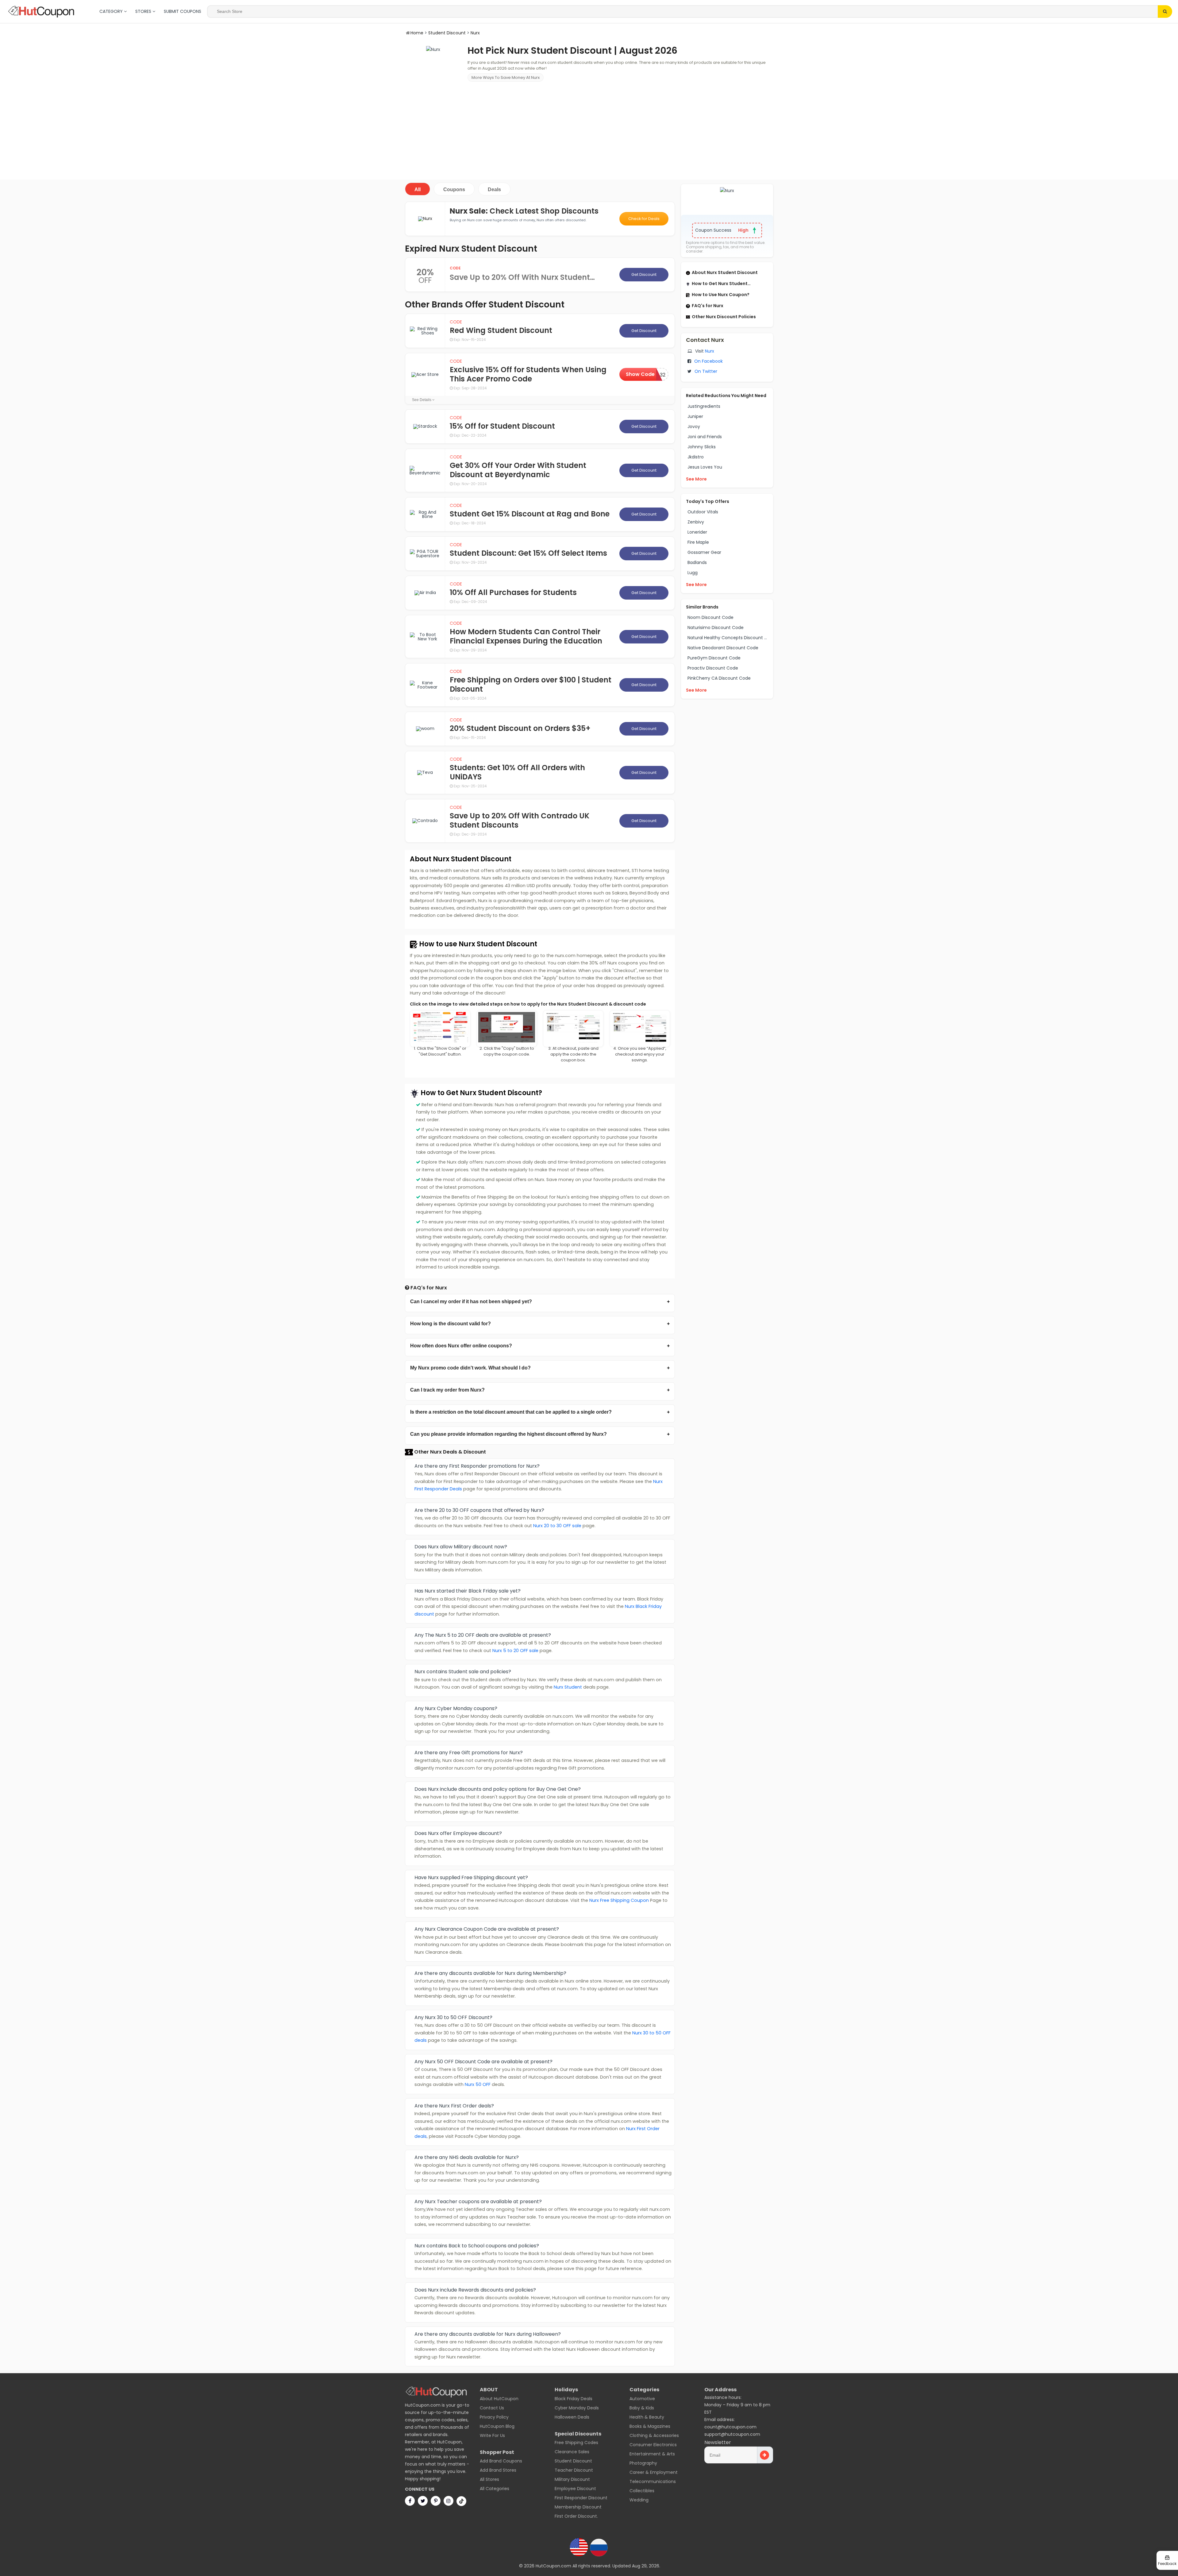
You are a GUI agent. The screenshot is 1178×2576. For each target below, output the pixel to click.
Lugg (693, 573)
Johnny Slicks (702, 447)
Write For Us (492, 2435)
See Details (422, 400)
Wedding (639, 2500)
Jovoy (694, 427)
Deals (494, 189)
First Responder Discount (581, 2498)
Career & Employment (654, 2472)
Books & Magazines (650, 2426)
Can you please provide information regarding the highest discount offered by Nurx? (508, 1434)
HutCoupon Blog (497, 2426)
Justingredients (704, 406)
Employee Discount (575, 2489)
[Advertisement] (589, 130)
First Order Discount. (576, 2516)
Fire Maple (698, 542)
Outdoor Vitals (703, 512)
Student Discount (447, 33)
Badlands (697, 562)
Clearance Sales (572, 2452)
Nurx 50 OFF (478, 2084)
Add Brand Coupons (501, 2461)
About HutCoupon (499, 2399)
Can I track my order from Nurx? (447, 1390)
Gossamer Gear (704, 552)
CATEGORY (112, 11)
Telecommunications (653, 2481)
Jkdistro (696, 457)
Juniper (695, 416)
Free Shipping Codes (576, 2443)
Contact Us (492, 2408)
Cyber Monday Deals (577, 2408)
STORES (144, 11)
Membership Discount (578, 2507)
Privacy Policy (494, 2417)
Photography (643, 2463)
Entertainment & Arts (652, 2454)
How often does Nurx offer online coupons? (461, 1346)
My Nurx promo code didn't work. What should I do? (470, 1368)
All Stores (489, 2479)
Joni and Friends (705, 437)
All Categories (495, 2489)
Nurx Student (568, 1687)
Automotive (642, 2399)
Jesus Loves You (705, 467)
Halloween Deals (572, 2417)
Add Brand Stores (498, 2470)
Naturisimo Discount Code (716, 628)
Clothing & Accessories (654, 2435)
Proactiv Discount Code (713, 668)
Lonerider (697, 532)
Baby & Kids (642, 2408)
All (418, 189)
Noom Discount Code (710, 617)
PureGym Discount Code (714, 658)
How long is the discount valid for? (450, 1324)
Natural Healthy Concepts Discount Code (732, 638)
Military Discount (572, 2479)
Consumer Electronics (653, 2445)
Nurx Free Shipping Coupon (619, 1900)
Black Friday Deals (574, 2399)
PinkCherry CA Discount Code (719, 678)
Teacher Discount (574, 2470)
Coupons (454, 189)
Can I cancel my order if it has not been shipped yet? (471, 1302)
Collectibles (642, 2491)
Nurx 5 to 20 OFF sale (515, 1651)
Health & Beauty (647, 2417)
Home (417, 33)
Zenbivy (696, 522)
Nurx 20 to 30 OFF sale (557, 1526)
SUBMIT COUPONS (183, 11)
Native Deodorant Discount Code (723, 648)
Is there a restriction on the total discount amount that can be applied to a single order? (511, 1412)
